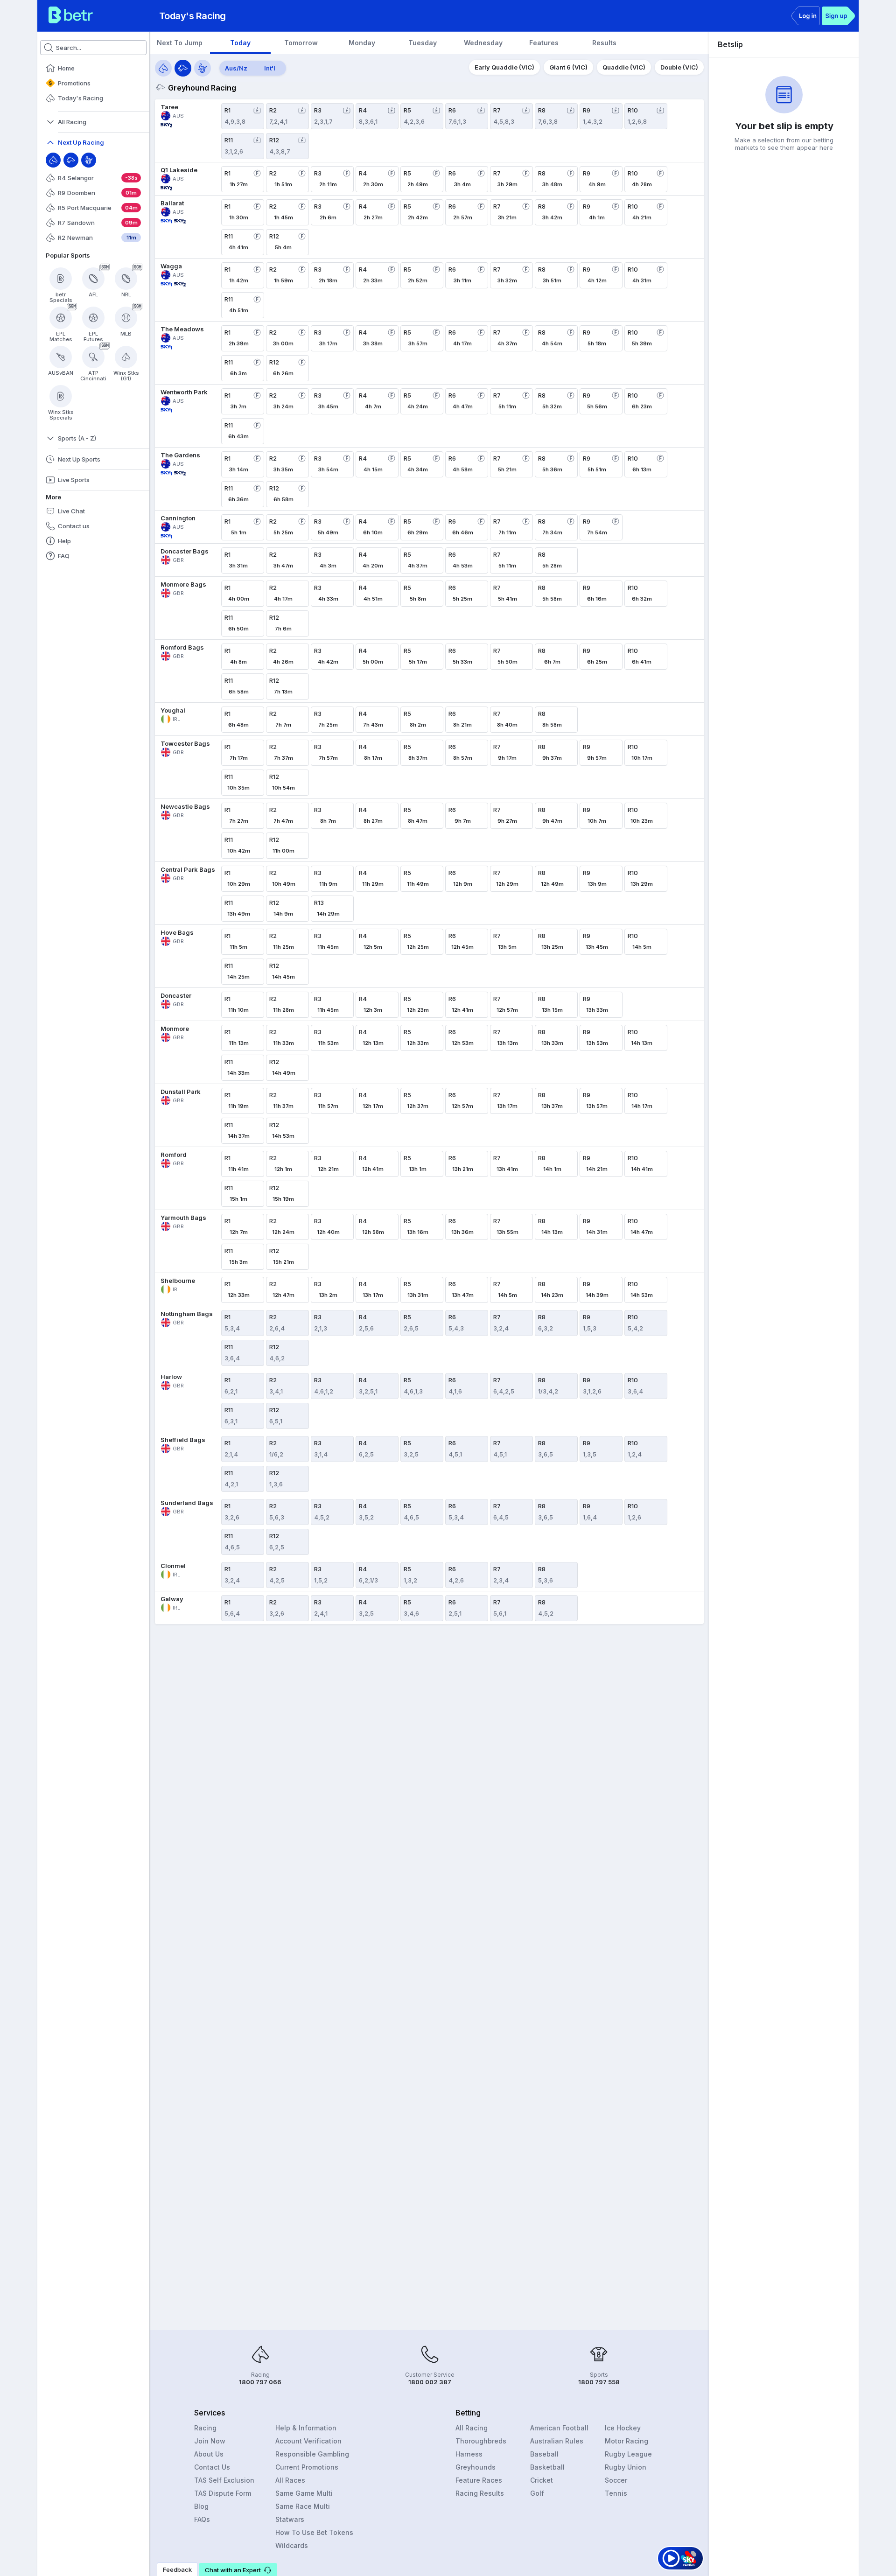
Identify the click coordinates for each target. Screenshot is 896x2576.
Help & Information (306, 2428)
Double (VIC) (679, 67)
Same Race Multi (303, 2506)
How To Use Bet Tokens (314, 2532)
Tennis (616, 2493)
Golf (537, 2493)
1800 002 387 (430, 2382)
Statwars (290, 2519)
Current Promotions (307, 2467)
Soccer (616, 2480)
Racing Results (480, 2493)
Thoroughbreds (481, 2441)
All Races (290, 2480)
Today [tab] (240, 43)
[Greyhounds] (183, 68)
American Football (559, 2428)
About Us (209, 2454)
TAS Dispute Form (223, 2493)
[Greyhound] (71, 160)
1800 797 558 (599, 2382)
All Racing (472, 2428)
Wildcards (292, 2545)
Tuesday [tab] (423, 43)
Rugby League (628, 2454)
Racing (205, 2428)
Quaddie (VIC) (624, 67)
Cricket (542, 2480)
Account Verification (308, 2441)
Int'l (270, 68)
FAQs (202, 2519)
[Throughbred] (53, 160)
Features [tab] (544, 43)
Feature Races (479, 2480)
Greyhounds (476, 2467)
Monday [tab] (362, 43)
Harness (469, 2454)
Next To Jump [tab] (180, 43)
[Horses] (163, 68)
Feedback (177, 2569)
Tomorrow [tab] (301, 43)
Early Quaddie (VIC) (504, 67)
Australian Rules (557, 2441)
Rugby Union (626, 2467)
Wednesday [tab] (483, 43)
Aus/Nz (236, 68)
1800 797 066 (260, 2382)
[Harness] (89, 160)
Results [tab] (604, 43)
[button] (238, 2569)
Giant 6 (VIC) (568, 67)
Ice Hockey (623, 2428)
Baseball (544, 2454)
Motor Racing (626, 2441)
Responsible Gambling (312, 2454)
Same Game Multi (304, 2493)
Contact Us (212, 2467)
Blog (201, 2506)
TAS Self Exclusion (224, 2480)
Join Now (210, 2441)
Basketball (547, 2467)
